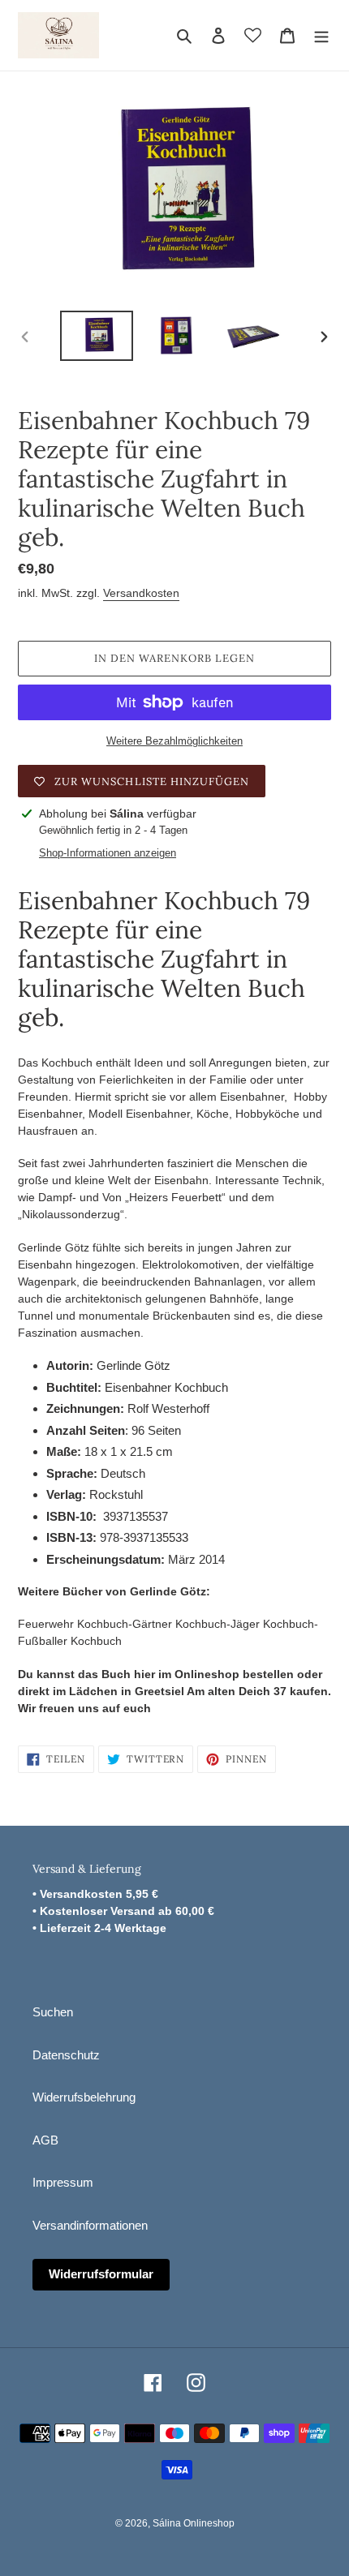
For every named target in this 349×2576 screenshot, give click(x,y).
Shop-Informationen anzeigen (108, 853)
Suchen (53, 2012)
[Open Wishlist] (253, 35)
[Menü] (321, 35)
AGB (45, 2140)
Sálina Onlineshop (194, 2523)
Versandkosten (141, 593)
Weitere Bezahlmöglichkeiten (174, 741)
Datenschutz (66, 2055)
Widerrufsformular (101, 2274)
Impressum (63, 2182)
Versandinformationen (90, 2225)
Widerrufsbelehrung (84, 2097)
